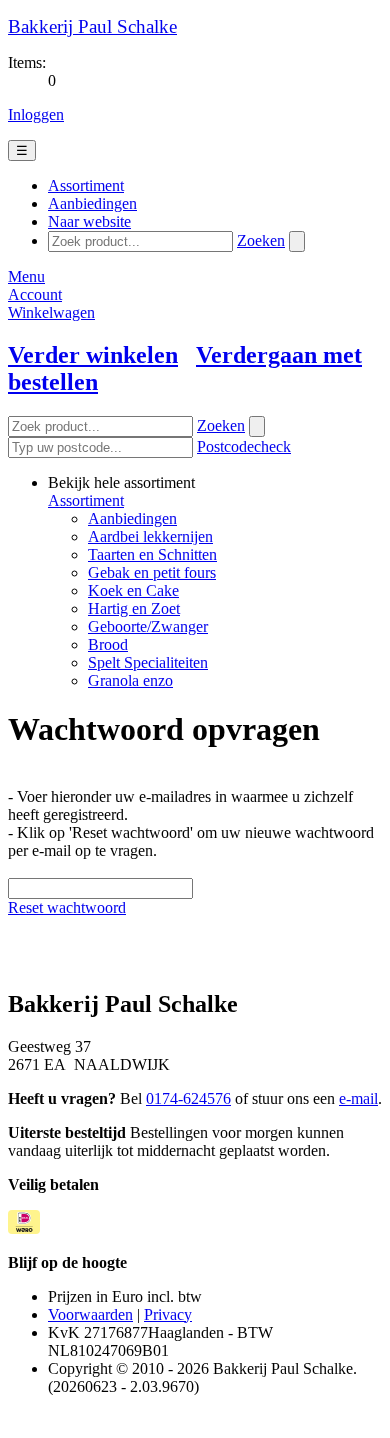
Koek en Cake (133, 590)
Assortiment (86, 500)
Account (35, 294)
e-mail (358, 1098)
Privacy (168, 1314)
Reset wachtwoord (67, 907)
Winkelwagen (51, 312)
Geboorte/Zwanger (148, 626)
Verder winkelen (93, 355)
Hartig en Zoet (134, 608)
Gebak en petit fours (152, 572)
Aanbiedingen (132, 518)
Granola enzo (130, 680)
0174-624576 (188, 1098)
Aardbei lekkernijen (150, 536)
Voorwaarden (90, 1314)
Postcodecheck (244, 446)
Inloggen (36, 114)
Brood (108, 644)
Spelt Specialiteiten (148, 662)
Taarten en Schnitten (152, 554)
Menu (26, 276)
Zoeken (261, 240)
